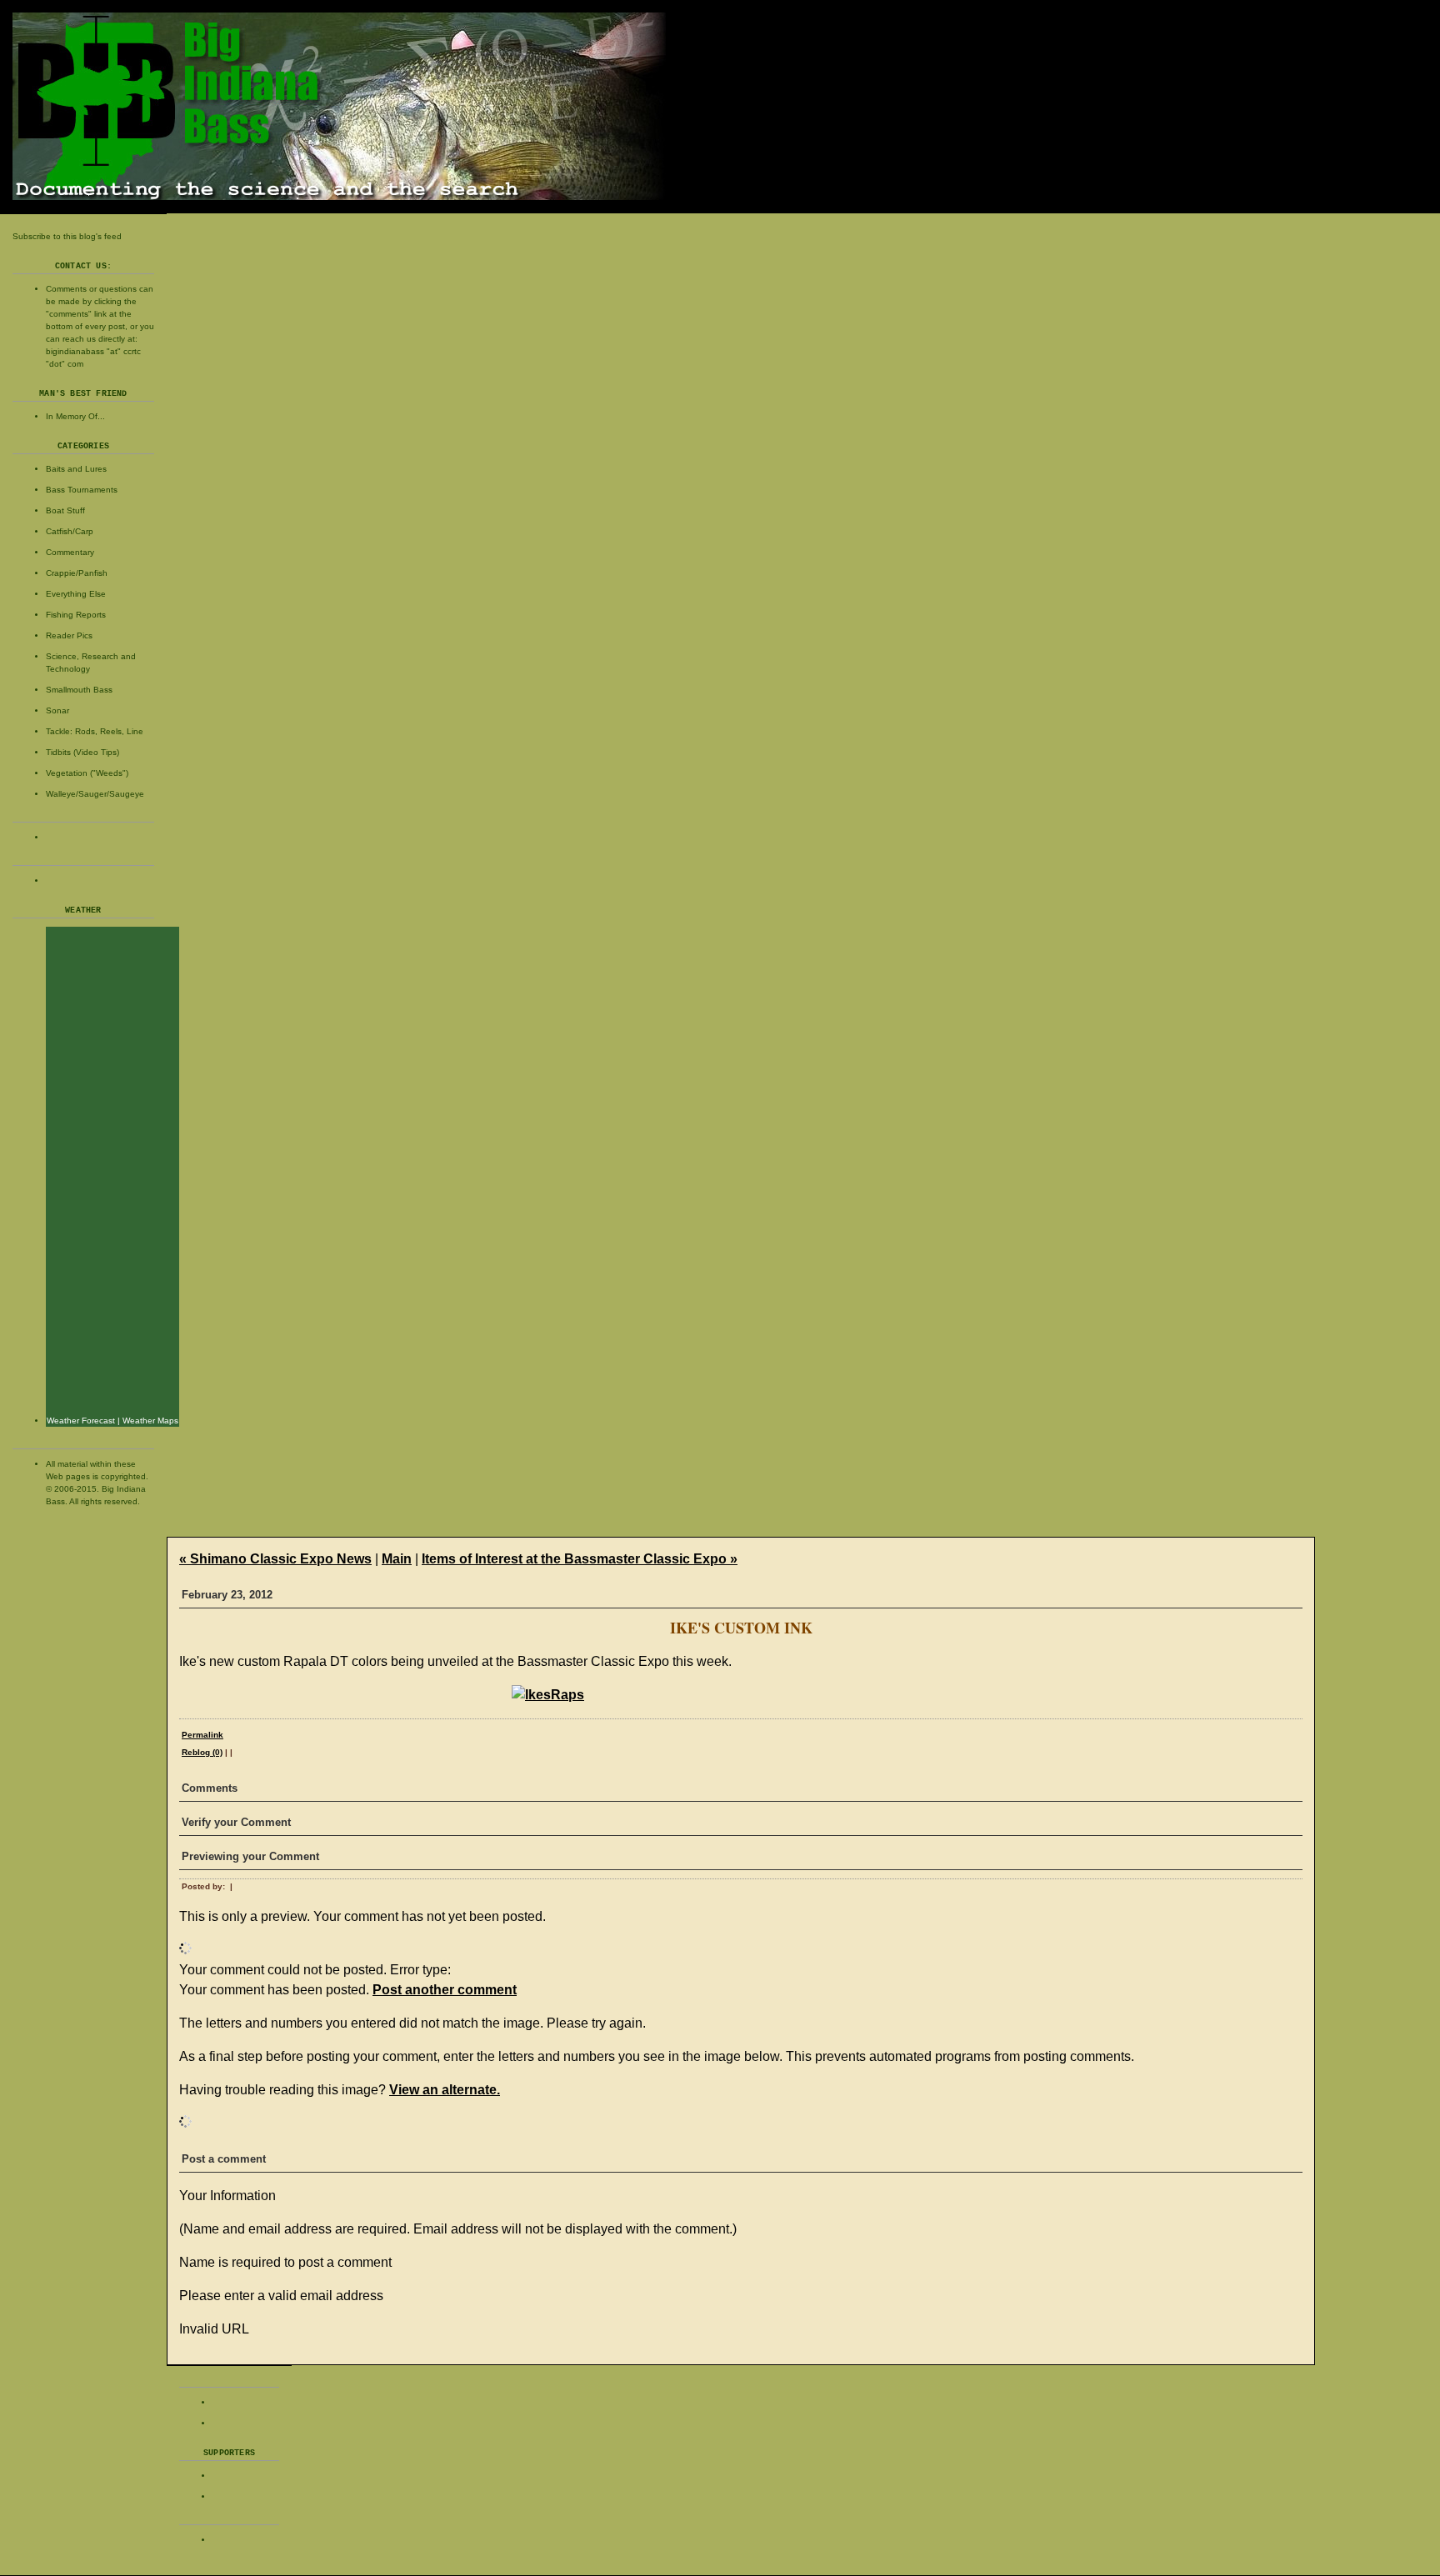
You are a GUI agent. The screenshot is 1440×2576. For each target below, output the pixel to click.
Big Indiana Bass (720, 106)
